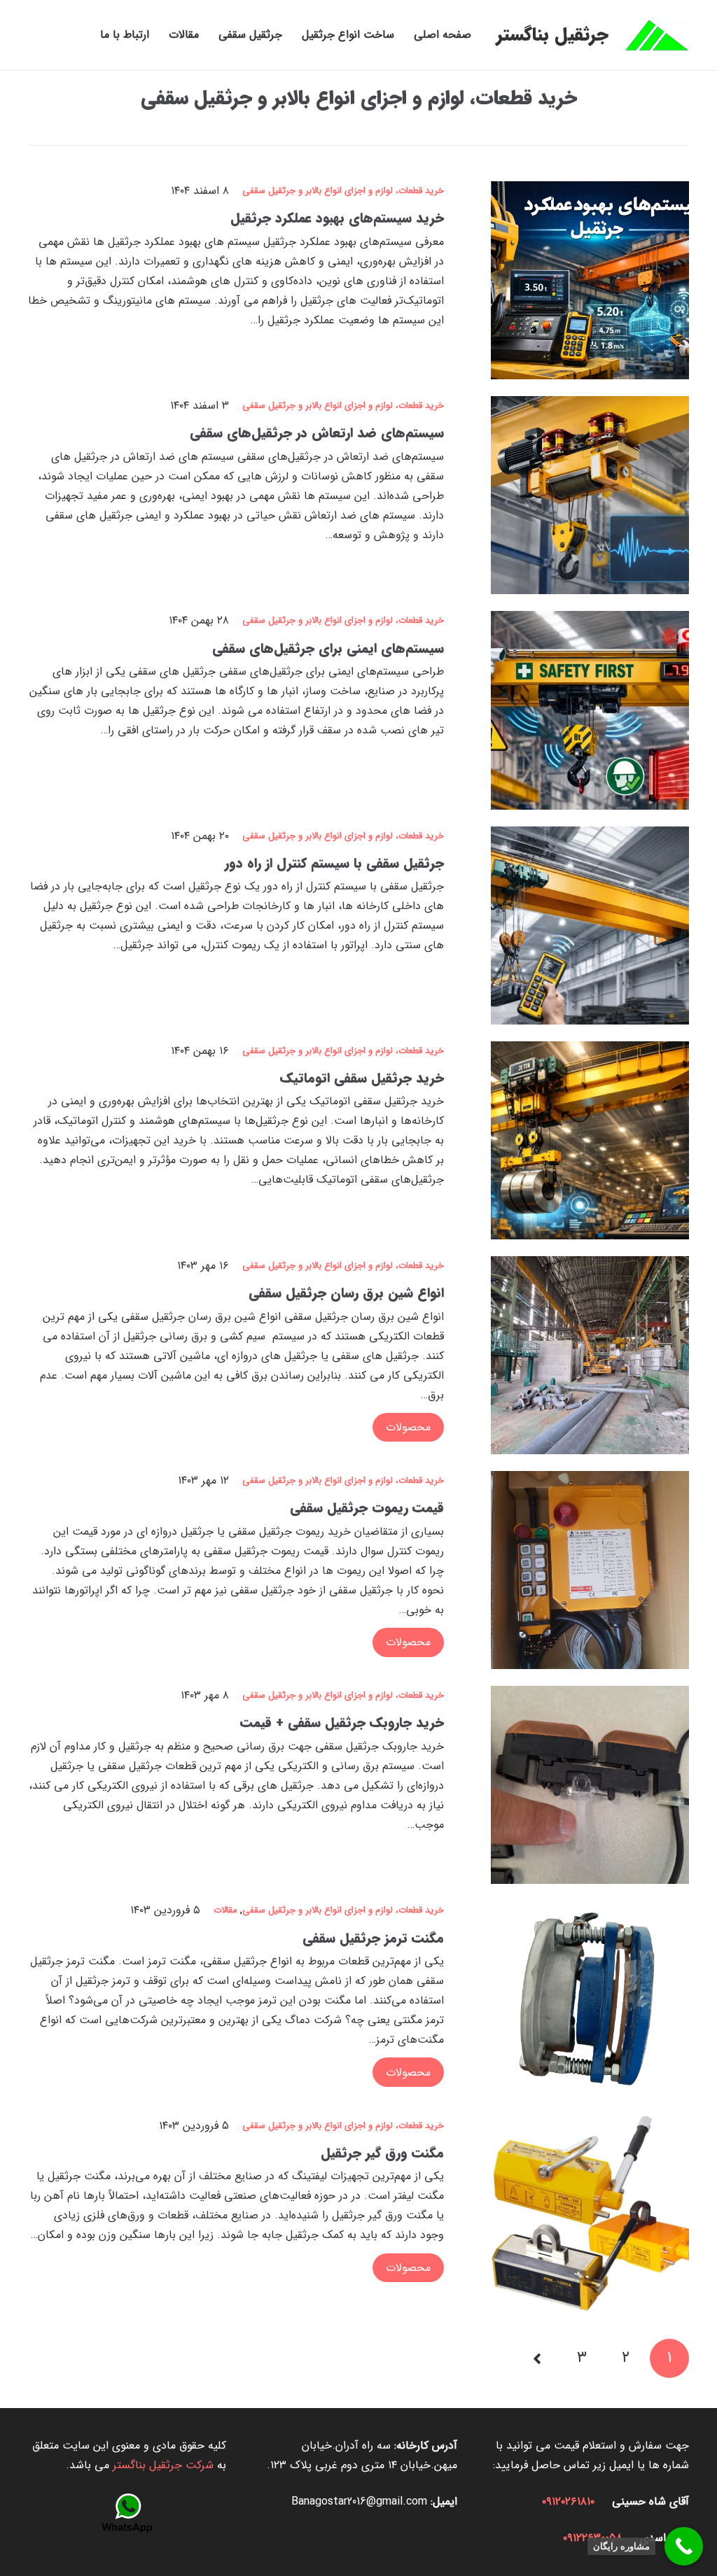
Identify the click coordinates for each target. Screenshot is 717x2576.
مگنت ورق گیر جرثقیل (382, 2153)
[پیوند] (656, 35)
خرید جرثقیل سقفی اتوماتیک (362, 1078)
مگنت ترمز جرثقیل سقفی (373, 1938)
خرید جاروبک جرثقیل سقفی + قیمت (342, 1723)
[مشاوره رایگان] (684, 2546)
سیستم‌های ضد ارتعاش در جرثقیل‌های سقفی (317, 433)
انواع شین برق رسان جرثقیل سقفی (346, 1293)
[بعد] (538, 2358)
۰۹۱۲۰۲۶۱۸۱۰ (568, 2501)
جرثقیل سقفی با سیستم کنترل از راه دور (334, 864)
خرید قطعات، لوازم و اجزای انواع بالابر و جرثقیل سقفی (359, 99)
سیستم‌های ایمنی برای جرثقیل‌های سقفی (328, 649)
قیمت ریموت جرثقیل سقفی (367, 1508)
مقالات (225, 1910)
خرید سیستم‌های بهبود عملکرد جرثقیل (337, 218)
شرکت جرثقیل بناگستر (163, 2465)
